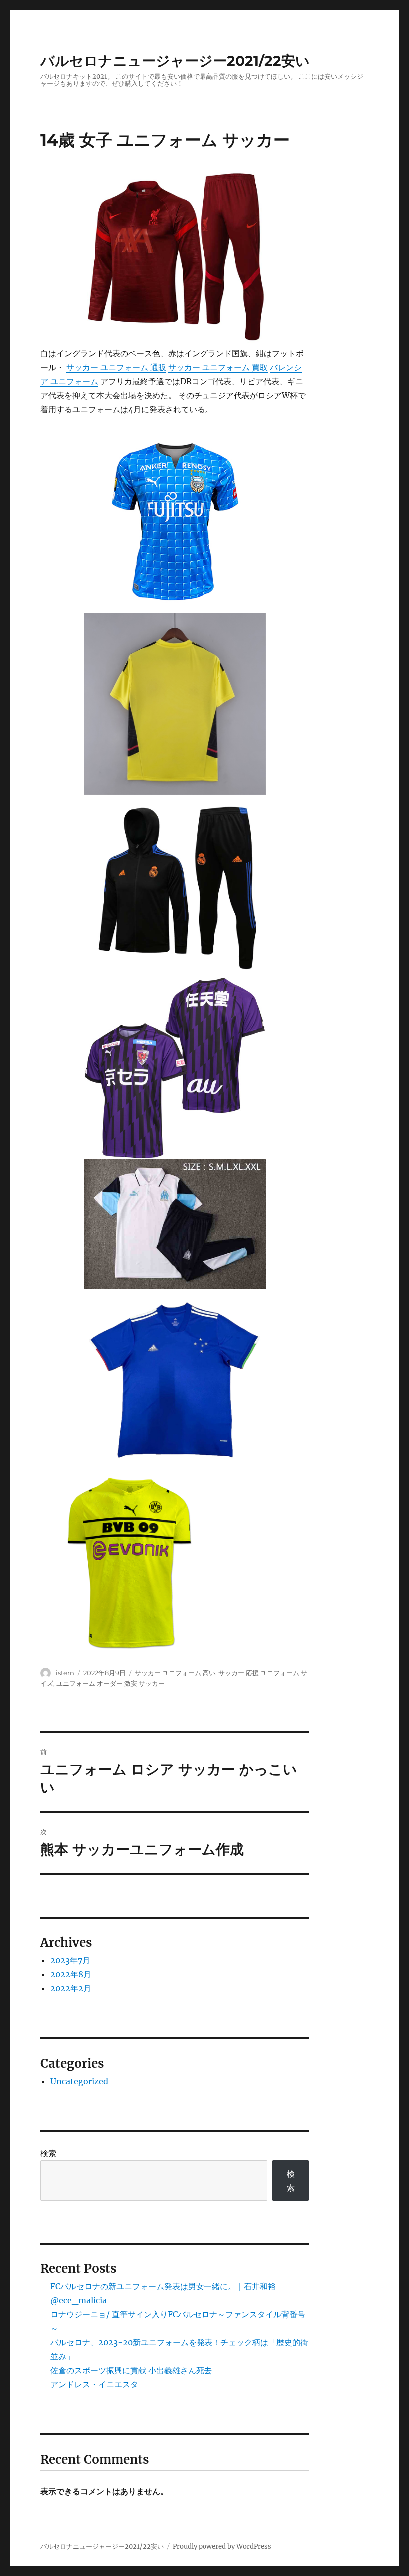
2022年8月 (71, 1974)
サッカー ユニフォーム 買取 (218, 367)
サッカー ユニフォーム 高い (175, 1673)
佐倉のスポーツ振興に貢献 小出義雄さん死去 (131, 2370)
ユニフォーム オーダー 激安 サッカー (110, 1683)
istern (65, 1673)
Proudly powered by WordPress (222, 2546)
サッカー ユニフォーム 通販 (116, 367)
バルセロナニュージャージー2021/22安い (175, 61)
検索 (48, 2153)
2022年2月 (71, 1988)
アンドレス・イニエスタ (94, 2384)
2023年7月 (70, 1960)
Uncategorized (79, 2081)
